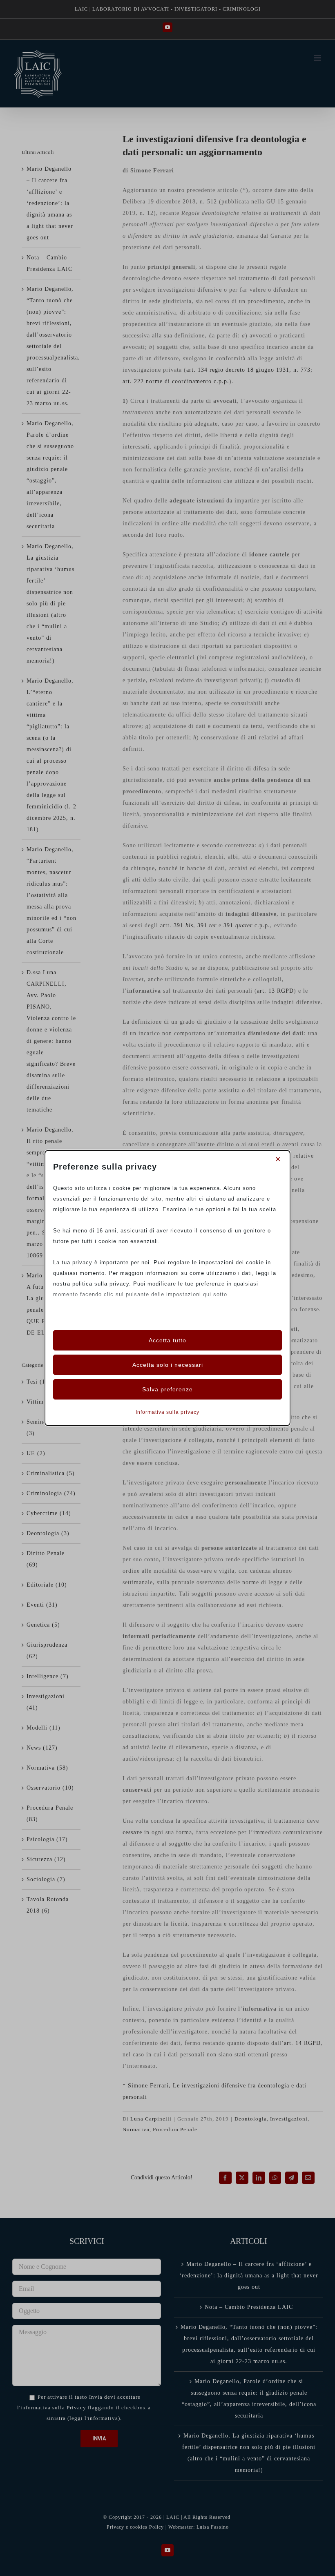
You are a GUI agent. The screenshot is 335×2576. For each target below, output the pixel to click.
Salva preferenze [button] (167, 1389)
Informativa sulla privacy (167, 1412)
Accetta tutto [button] (167, 1340)
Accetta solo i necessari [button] (168, 1365)
